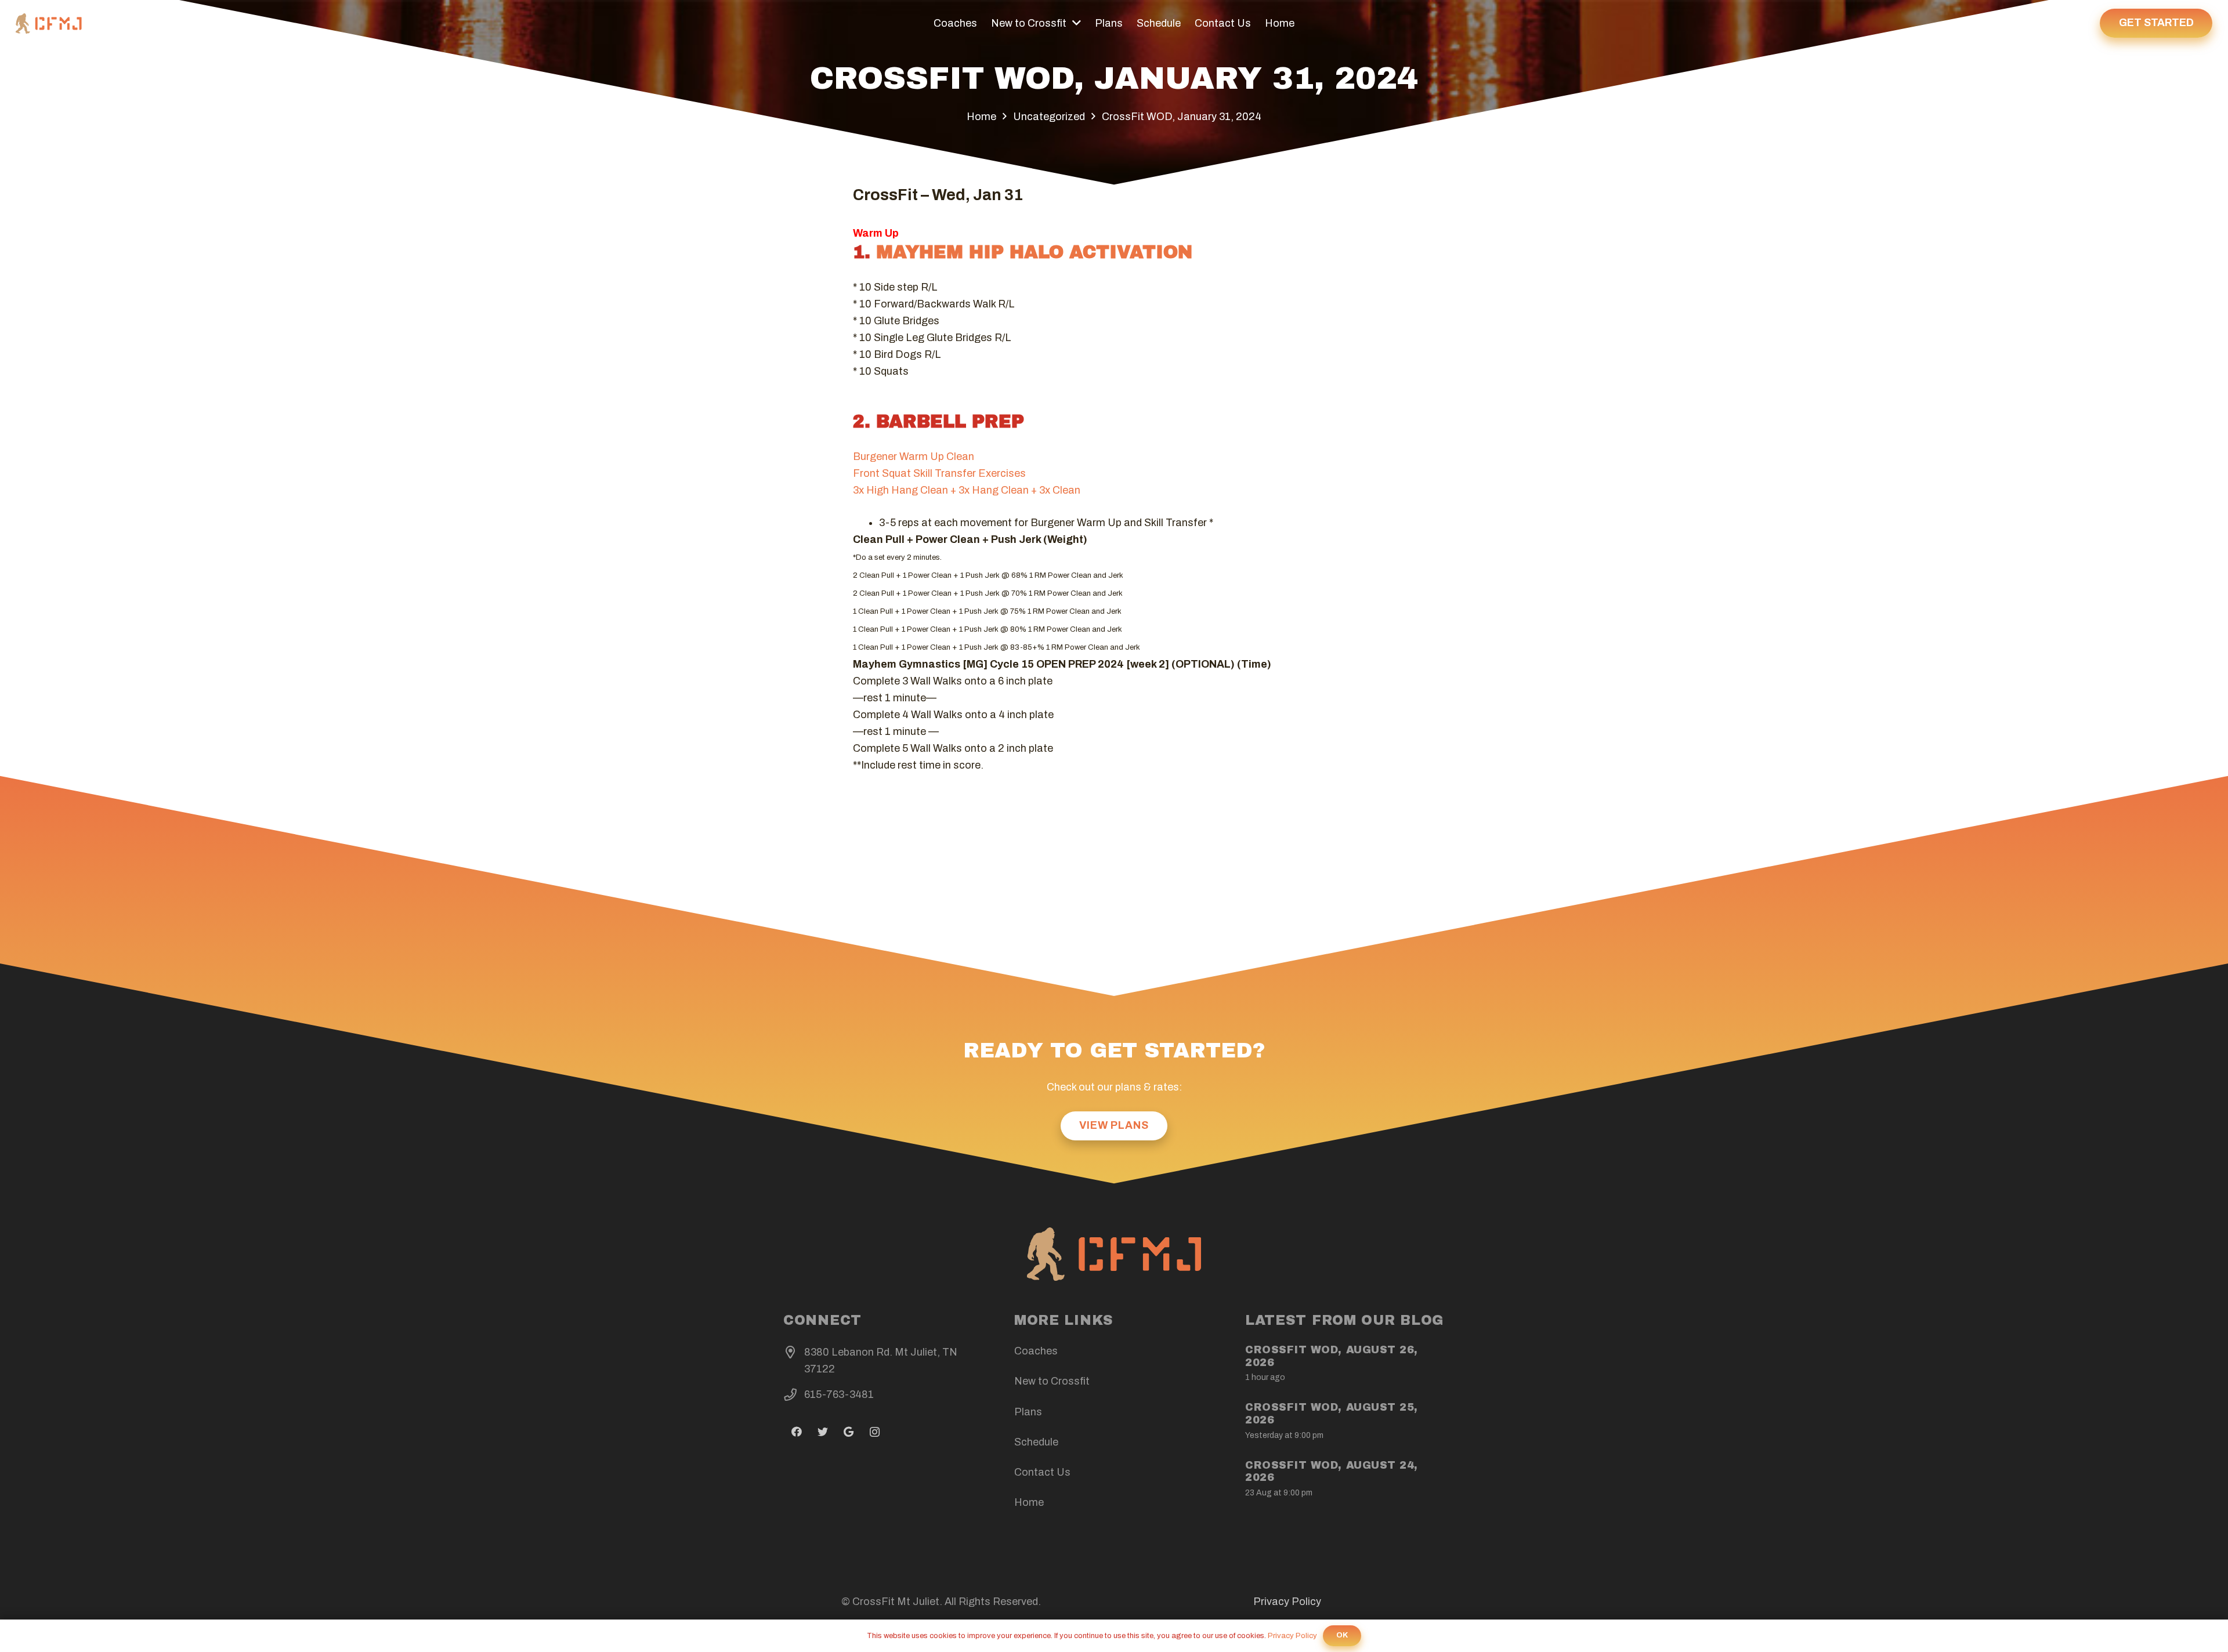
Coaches (1036, 1351)
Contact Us (1042, 1472)
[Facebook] (796, 1432)
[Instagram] (875, 1432)
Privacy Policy (1287, 1602)
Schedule (1036, 1442)
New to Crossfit (1052, 1381)
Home (1029, 1502)
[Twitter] (822, 1432)
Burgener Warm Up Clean (914, 457)
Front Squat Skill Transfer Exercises (939, 473)
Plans (1028, 1412)
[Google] (849, 1432)
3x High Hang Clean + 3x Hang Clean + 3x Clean (967, 490)
